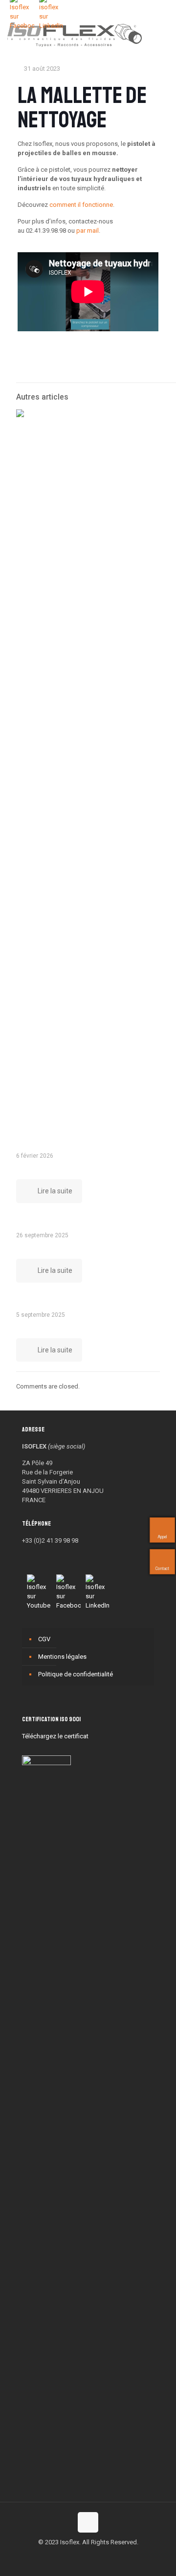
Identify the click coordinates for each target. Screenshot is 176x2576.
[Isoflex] (75, 34)
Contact (161, 1569)
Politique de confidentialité (76, 1674)
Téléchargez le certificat (55, 1736)
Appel (161, 1537)
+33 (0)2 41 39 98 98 (50, 1540)
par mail (88, 231)
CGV (44, 1639)
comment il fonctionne (81, 205)
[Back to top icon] (88, 2522)
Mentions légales (62, 1657)
